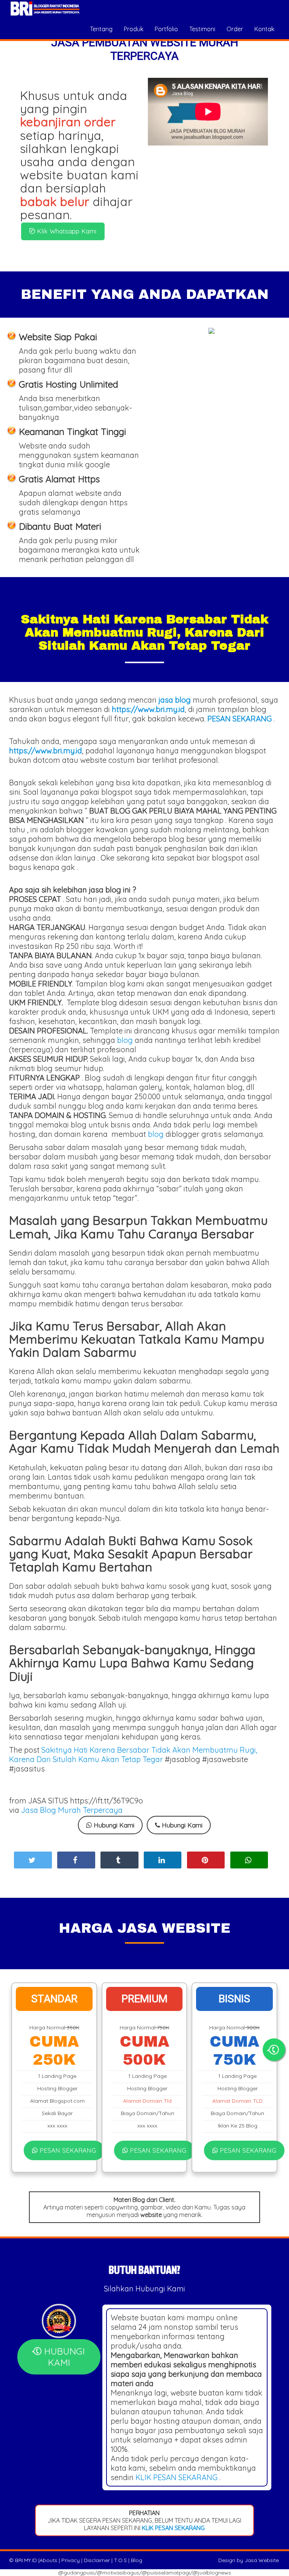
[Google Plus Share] (119, 1860)
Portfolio (166, 29)
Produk (134, 29)
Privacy (71, 2560)
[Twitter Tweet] (33, 1860)
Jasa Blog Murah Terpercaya (72, 1810)
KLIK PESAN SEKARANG (176, 2477)
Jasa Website (262, 2560)
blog (125, 1040)
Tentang (101, 29)
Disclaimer (97, 2560)
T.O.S (120, 2560)
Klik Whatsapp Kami (66, 231)
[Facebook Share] (76, 1860)
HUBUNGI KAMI (63, 2357)
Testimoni (202, 29)
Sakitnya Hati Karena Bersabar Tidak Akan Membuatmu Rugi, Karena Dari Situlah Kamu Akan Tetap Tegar (133, 1755)
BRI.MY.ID (26, 2560)
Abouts (48, 2560)
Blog (137, 2560)
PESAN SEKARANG (67, 2150)
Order (235, 29)
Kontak (264, 29)
